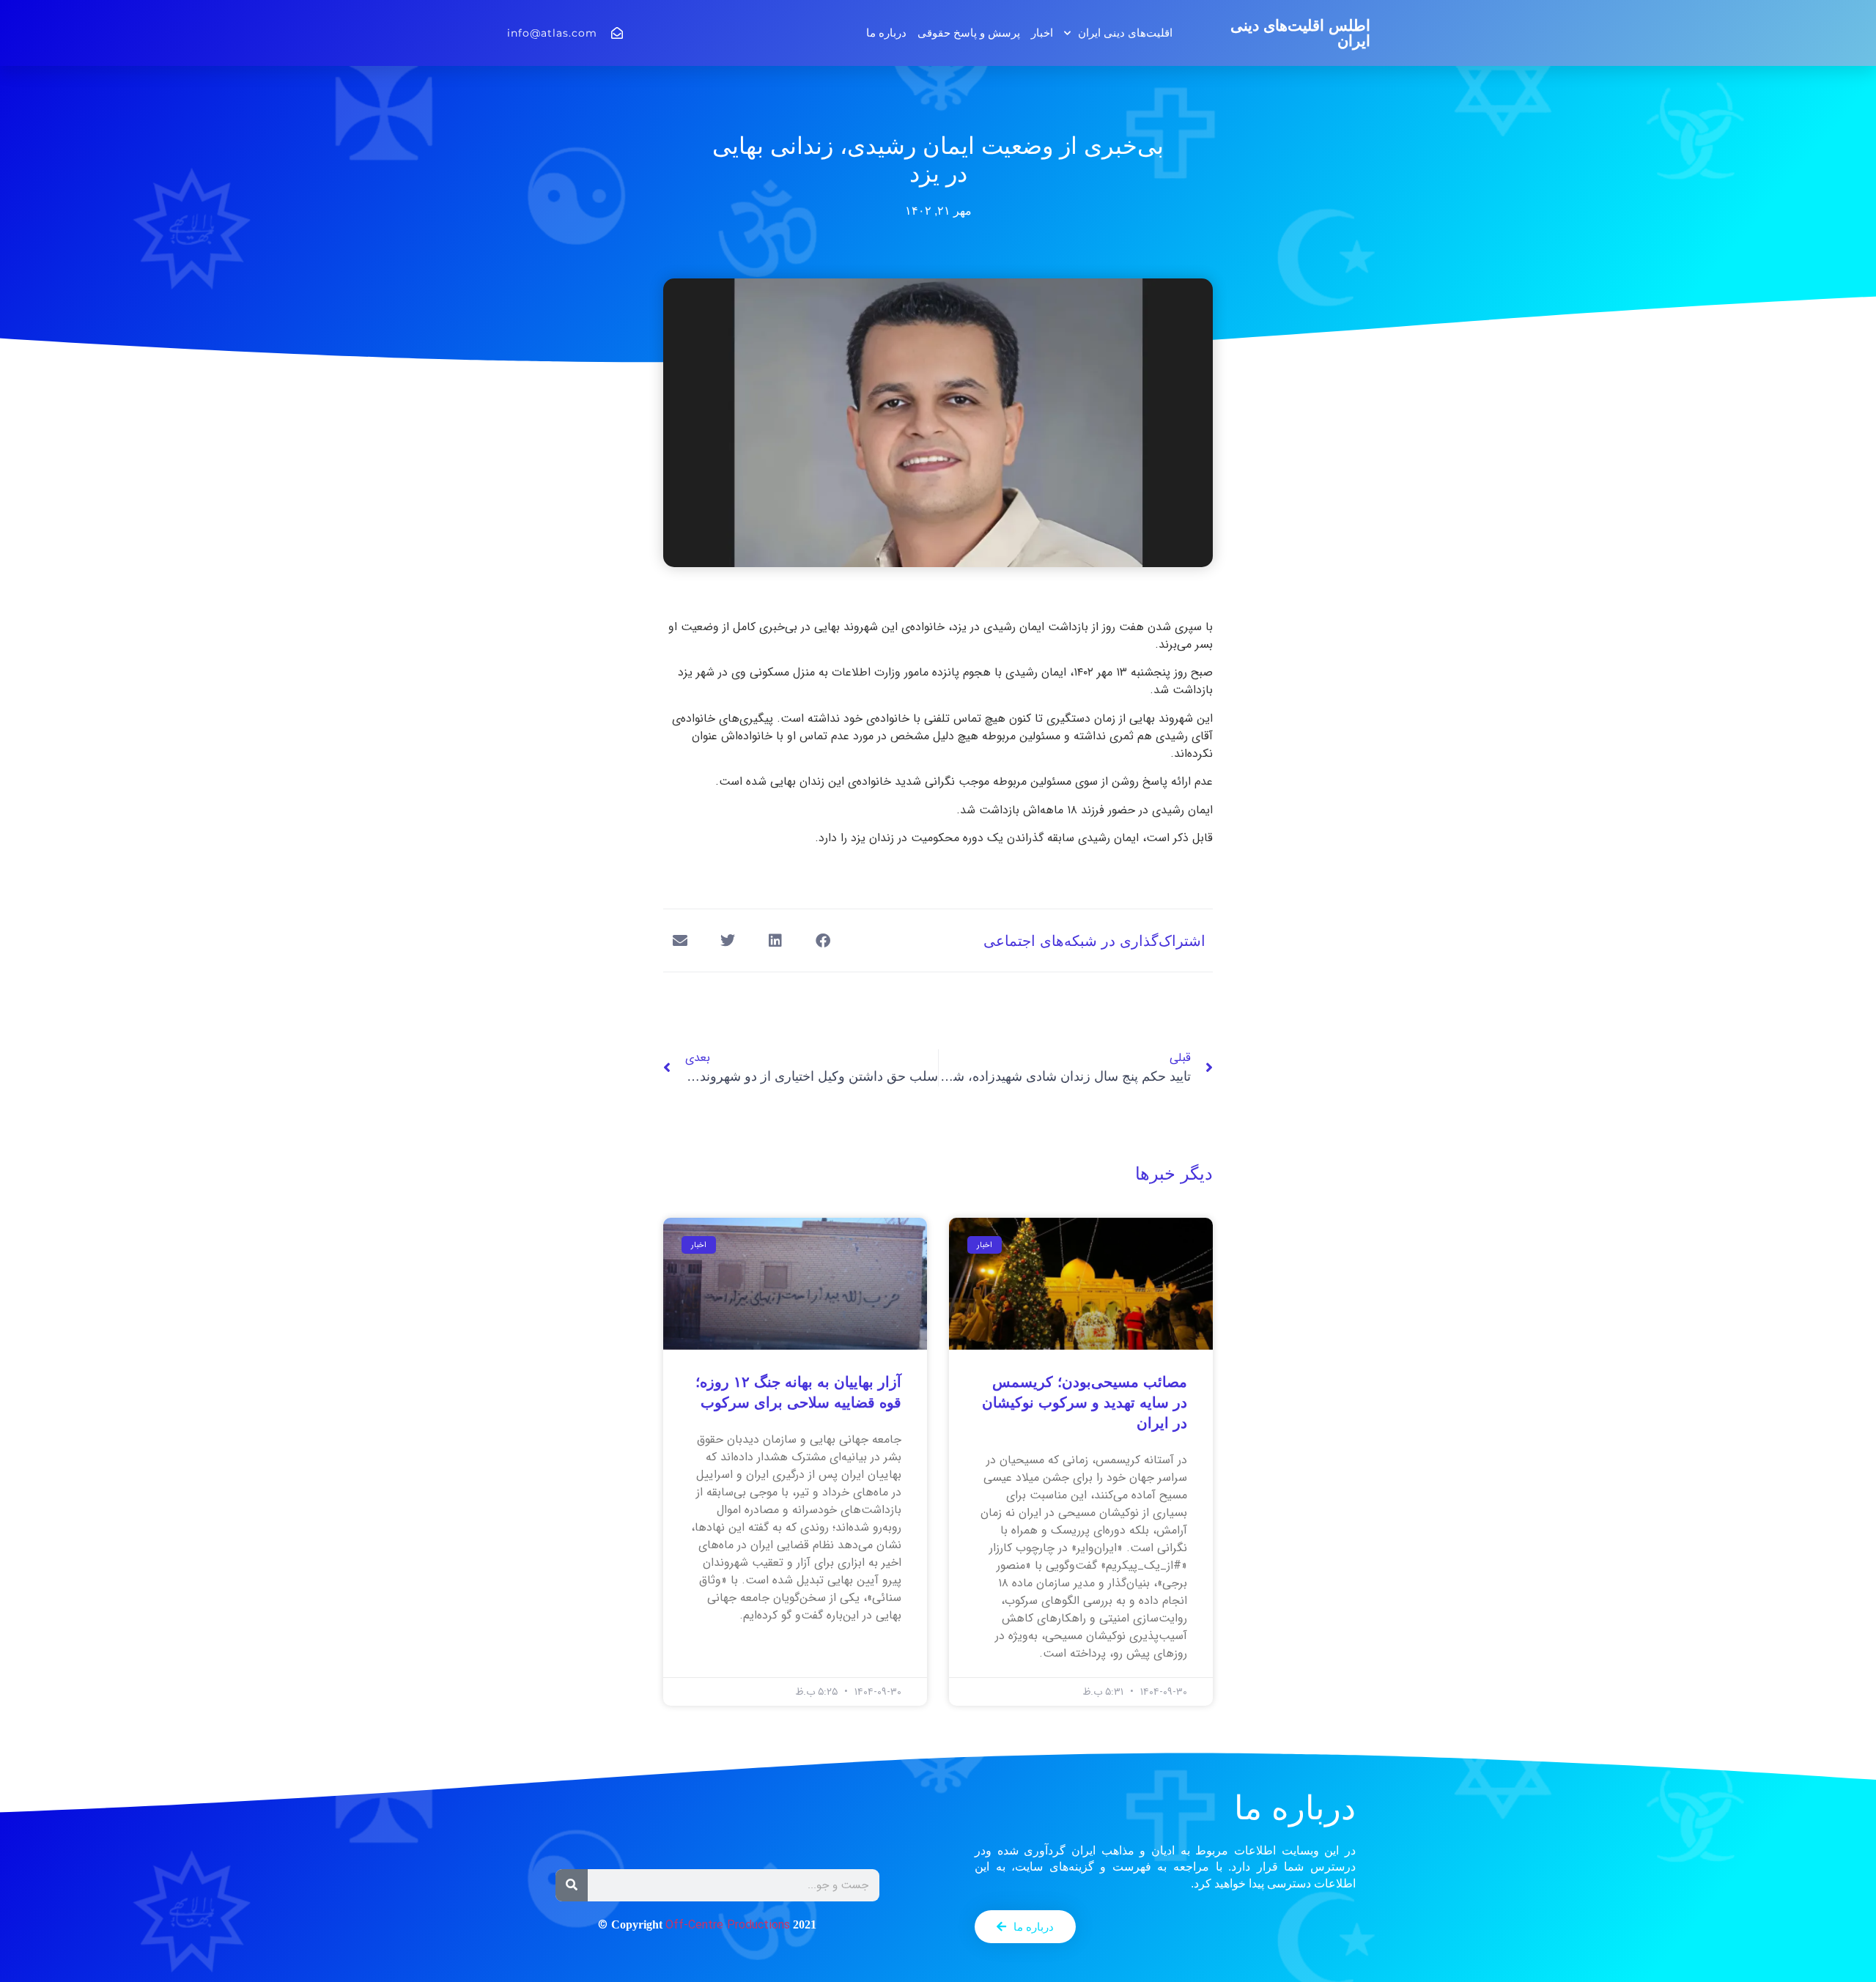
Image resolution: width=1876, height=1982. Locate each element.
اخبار (1042, 33)
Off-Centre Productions (728, 1925)
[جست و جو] (572, 1885)
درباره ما (886, 33)
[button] (823, 940)
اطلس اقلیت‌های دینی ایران (1300, 33)
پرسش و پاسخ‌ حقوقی (969, 33)
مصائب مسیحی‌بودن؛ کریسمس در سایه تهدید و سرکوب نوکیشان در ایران (1085, 1402)
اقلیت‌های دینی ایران (1125, 33)
